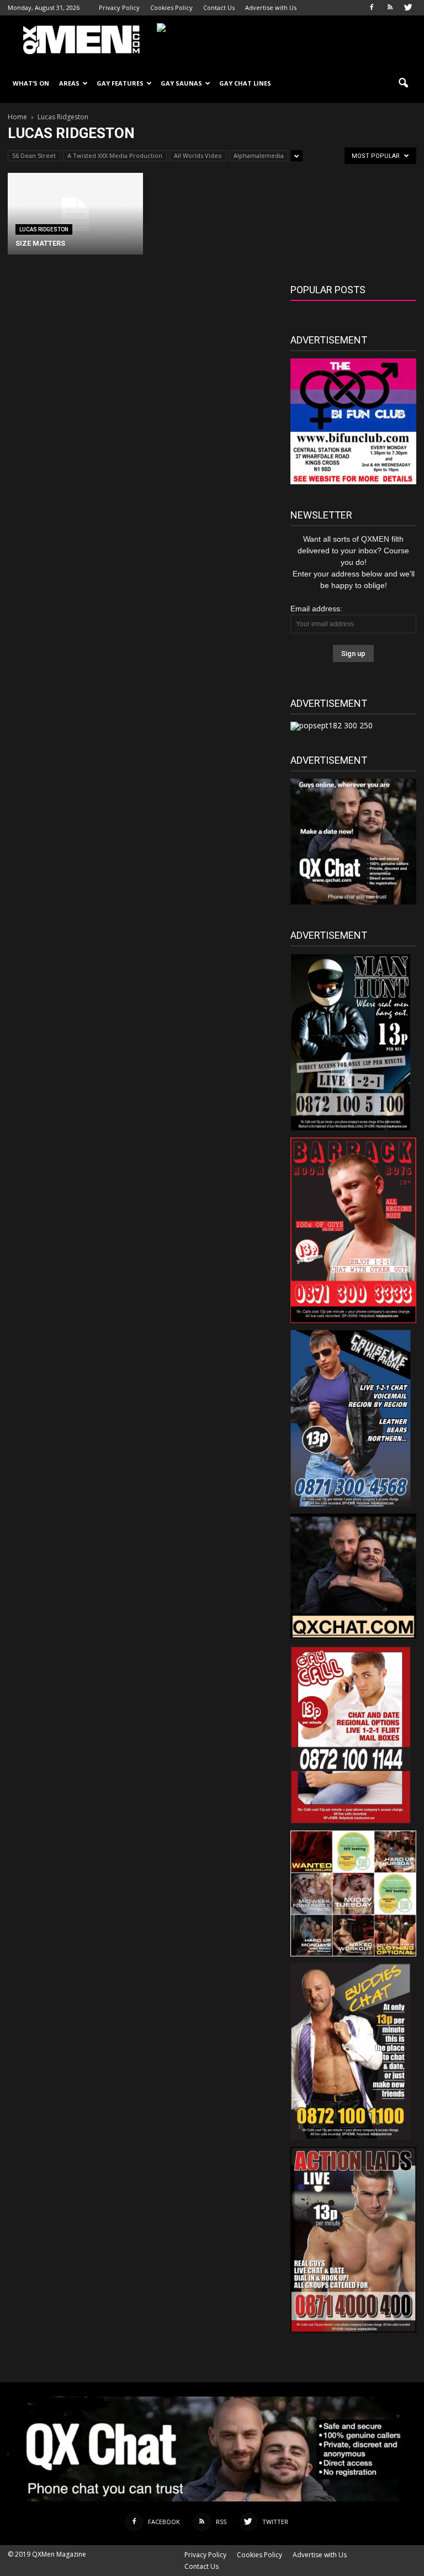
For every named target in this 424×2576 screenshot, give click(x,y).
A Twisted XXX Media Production (115, 155)
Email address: (316, 609)
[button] (403, 83)
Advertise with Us (271, 7)
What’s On (31, 83)
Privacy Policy (119, 7)
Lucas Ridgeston (44, 229)
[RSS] (390, 8)
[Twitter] (408, 8)
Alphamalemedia (259, 155)
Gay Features (120, 83)
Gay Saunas (181, 83)
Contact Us (219, 7)
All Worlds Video (198, 155)
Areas (69, 83)
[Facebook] (372, 8)
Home (17, 117)
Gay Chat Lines (245, 83)
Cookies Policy (171, 7)
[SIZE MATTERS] (75, 215)
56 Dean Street (34, 155)
